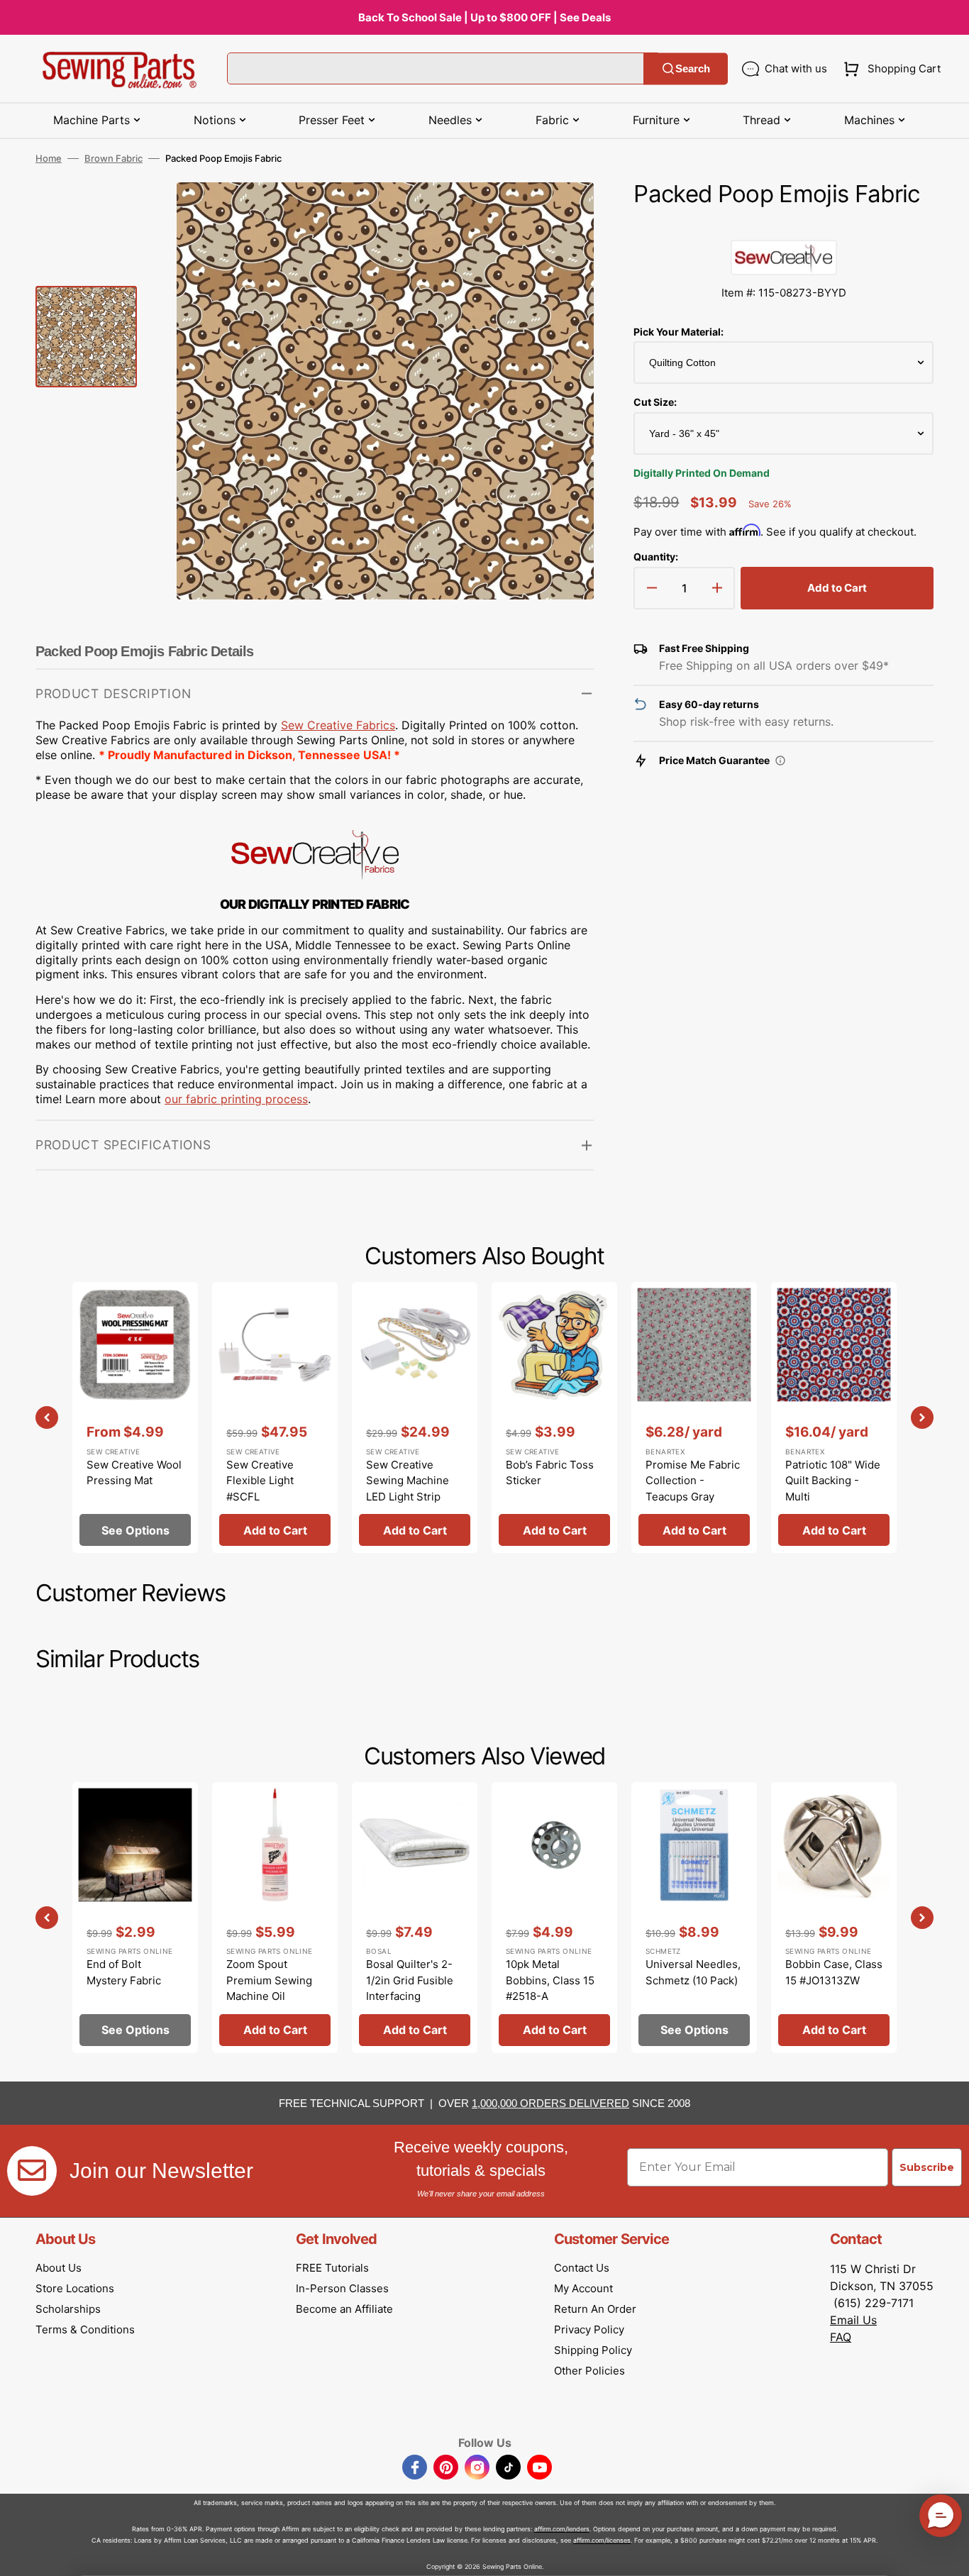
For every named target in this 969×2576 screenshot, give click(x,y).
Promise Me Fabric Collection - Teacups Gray (693, 1481)
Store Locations (75, 2288)
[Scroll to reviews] (783, 226)
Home (49, 158)
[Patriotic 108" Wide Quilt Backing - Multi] (834, 1417)
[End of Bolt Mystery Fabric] (135, 1918)
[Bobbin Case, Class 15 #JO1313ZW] (834, 1918)
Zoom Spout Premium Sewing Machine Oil (269, 1980)
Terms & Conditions (85, 2329)
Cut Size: (655, 402)
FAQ (841, 2337)
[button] (889, 69)
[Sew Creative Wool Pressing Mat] (135, 1417)
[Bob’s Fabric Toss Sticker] (554, 1417)
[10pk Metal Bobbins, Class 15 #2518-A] (554, 1918)
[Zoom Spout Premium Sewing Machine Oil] (275, 1918)
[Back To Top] (948, 2555)
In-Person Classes (342, 2288)
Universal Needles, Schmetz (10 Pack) (693, 1972)
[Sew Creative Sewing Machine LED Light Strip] (415, 1417)
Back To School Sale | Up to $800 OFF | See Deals (484, 17)
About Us (59, 2268)
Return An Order (595, 2309)
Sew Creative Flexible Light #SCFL (260, 1481)
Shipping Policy (593, 2350)
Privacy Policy (589, 2329)
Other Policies (589, 2371)
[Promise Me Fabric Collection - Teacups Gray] (694, 1417)
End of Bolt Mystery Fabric (124, 1972)
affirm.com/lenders (562, 2529)
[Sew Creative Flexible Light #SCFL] (275, 1417)
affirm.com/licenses (602, 2540)
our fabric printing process (236, 1099)
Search (693, 68)
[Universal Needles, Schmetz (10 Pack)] (694, 1918)
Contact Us (582, 2268)
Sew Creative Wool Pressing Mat (134, 1473)
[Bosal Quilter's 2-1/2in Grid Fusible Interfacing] (415, 1918)
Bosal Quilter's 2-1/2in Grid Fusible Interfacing (410, 1980)
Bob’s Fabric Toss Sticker (550, 1473)
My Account (583, 2288)
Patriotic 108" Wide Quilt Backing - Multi (833, 1481)
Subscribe (927, 2167)
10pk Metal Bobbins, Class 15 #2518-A (550, 1980)
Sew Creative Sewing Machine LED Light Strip (408, 1481)
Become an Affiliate (344, 2309)
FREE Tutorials (332, 2268)
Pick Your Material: (679, 332)
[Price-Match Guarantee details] (780, 761)
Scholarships (68, 2309)
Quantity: (656, 557)
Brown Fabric (113, 158)
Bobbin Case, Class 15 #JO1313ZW (834, 1972)
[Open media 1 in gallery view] (562, 214)
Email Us (853, 2320)
